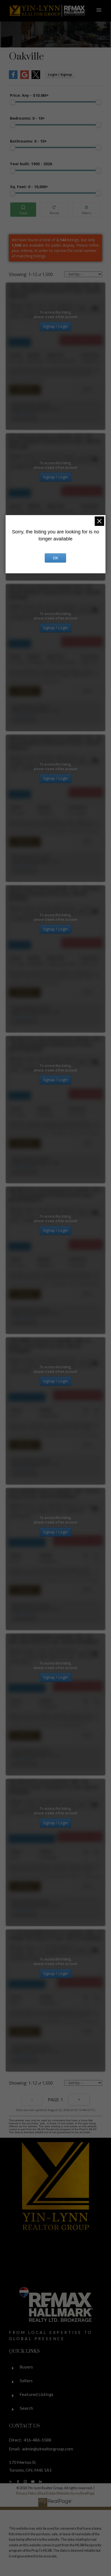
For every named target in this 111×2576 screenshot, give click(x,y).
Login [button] (60, 75)
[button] (11, 2482)
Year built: (31, 164)
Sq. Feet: (29, 187)
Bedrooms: (27, 118)
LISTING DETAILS (25, 390)
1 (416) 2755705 (24, 414)
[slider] (13, 102)
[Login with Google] (25, 78)
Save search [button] (23, 210)
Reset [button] (54, 210)
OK (55, 558)
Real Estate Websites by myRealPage (67, 2493)
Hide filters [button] (87, 210)
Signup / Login (55, 326)
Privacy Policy (27, 2493)
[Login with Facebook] (13, 78)
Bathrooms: (28, 141)
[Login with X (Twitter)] (36, 78)
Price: (29, 95)
